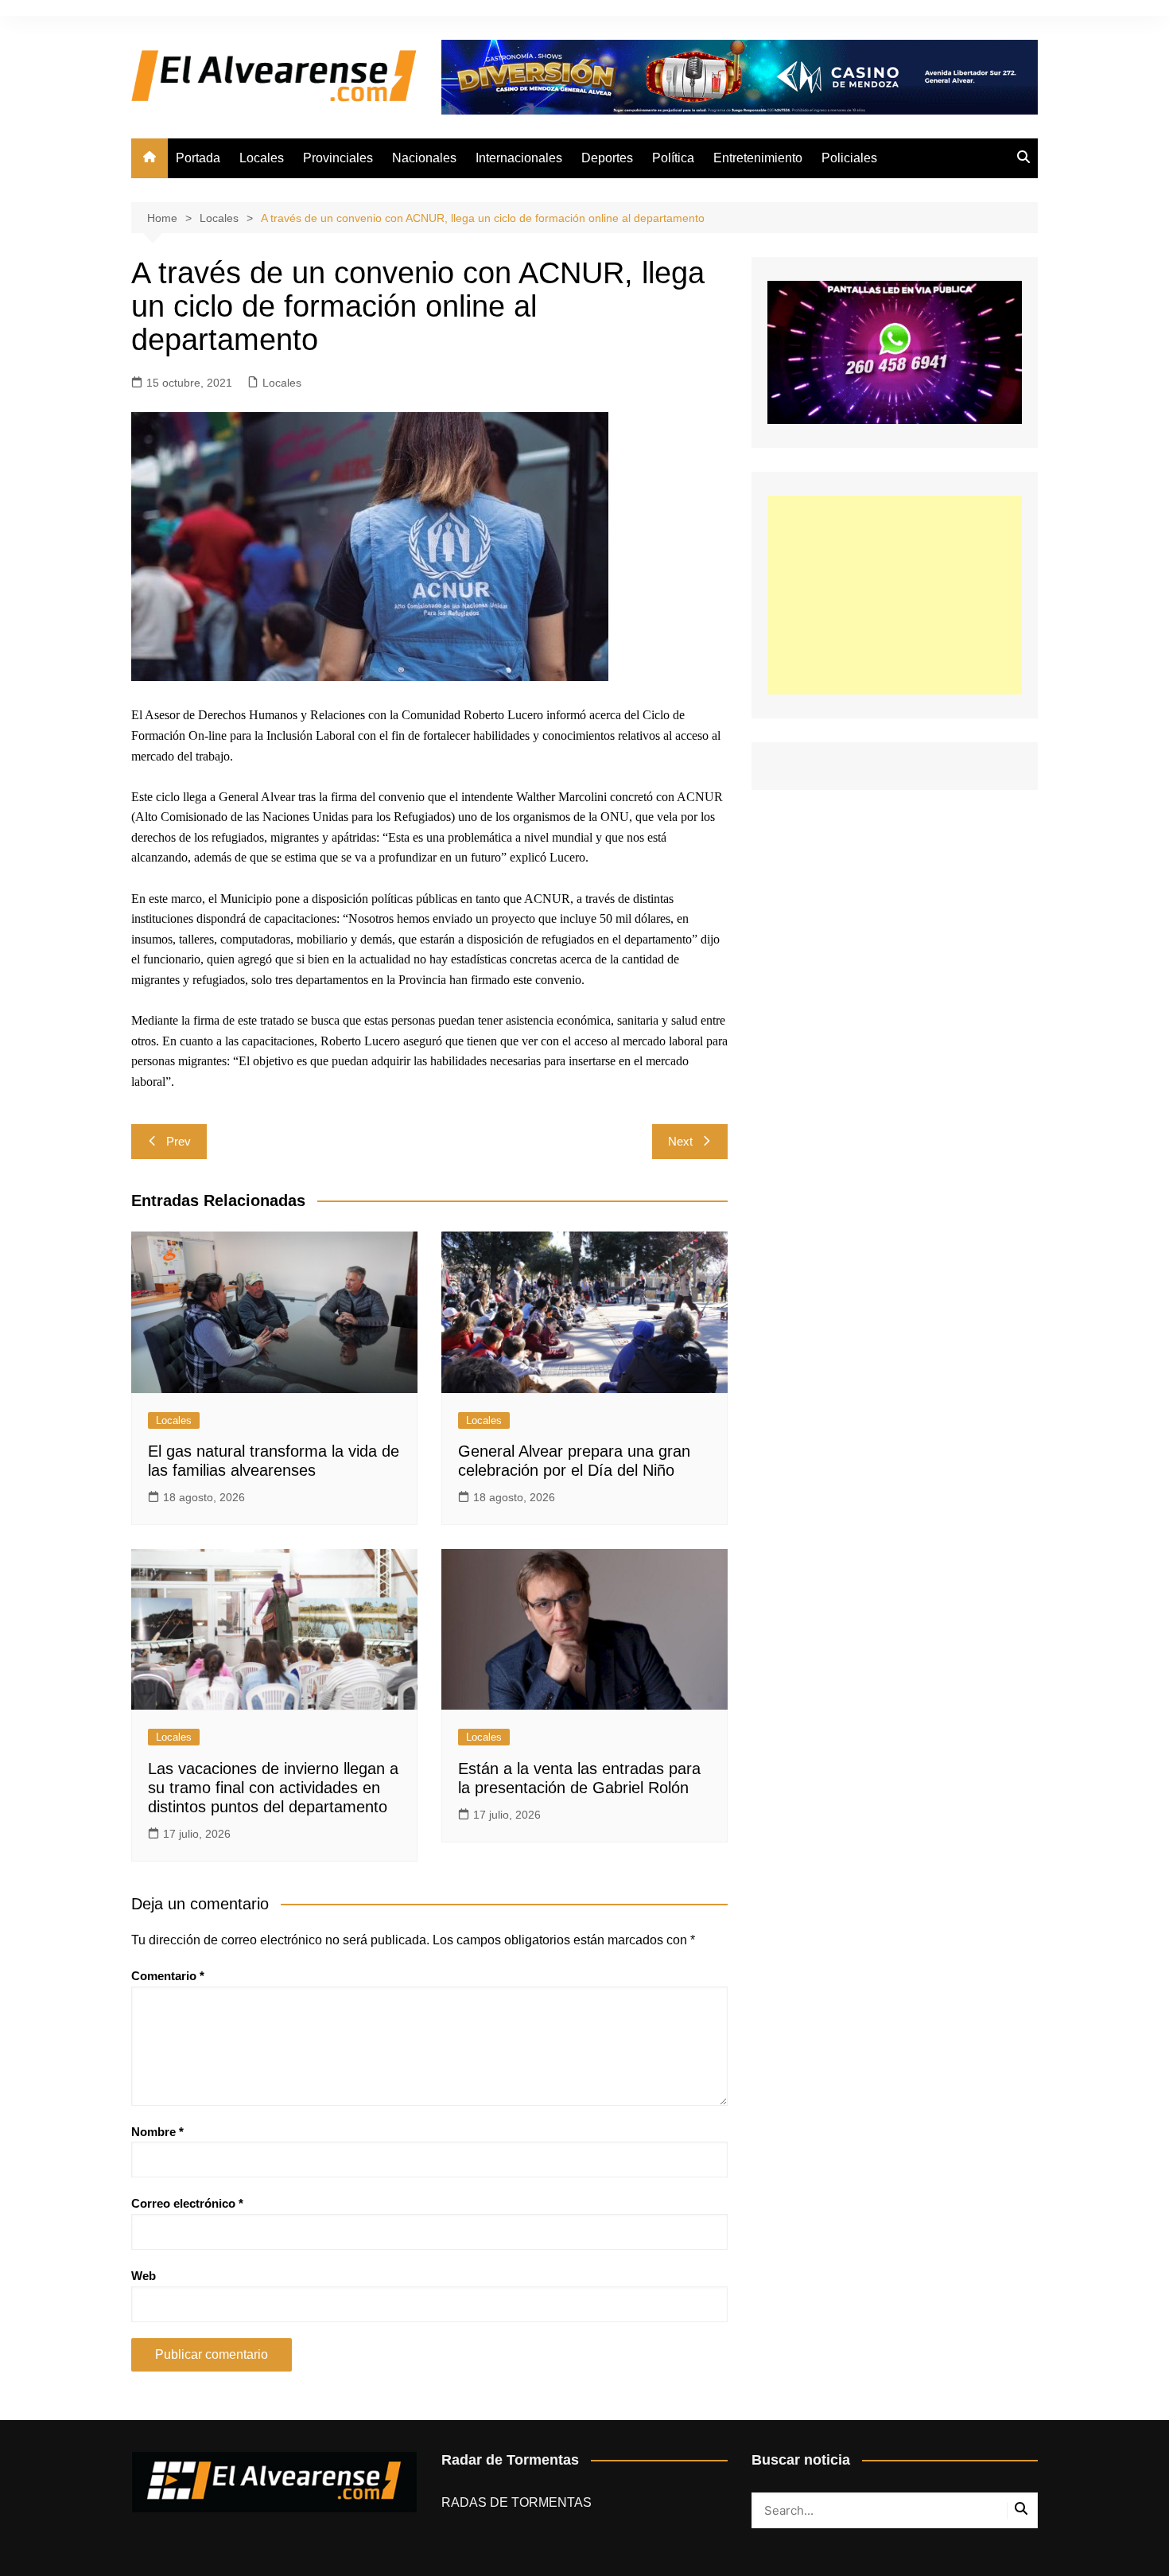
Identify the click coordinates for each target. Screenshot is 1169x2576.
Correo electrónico (187, 2203)
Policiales (849, 158)
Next (680, 1141)
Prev (179, 1141)
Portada (198, 158)
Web (144, 2276)
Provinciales (338, 158)
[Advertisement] (895, 595)
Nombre (157, 2132)
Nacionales (424, 158)
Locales (262, 158)
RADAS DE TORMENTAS (517, 2502)
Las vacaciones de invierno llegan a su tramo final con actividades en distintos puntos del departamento (273, 1788)
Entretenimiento (758, 158)
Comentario (168, 1976)
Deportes (607, 158)
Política (673, 158)
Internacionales (519, 158)
